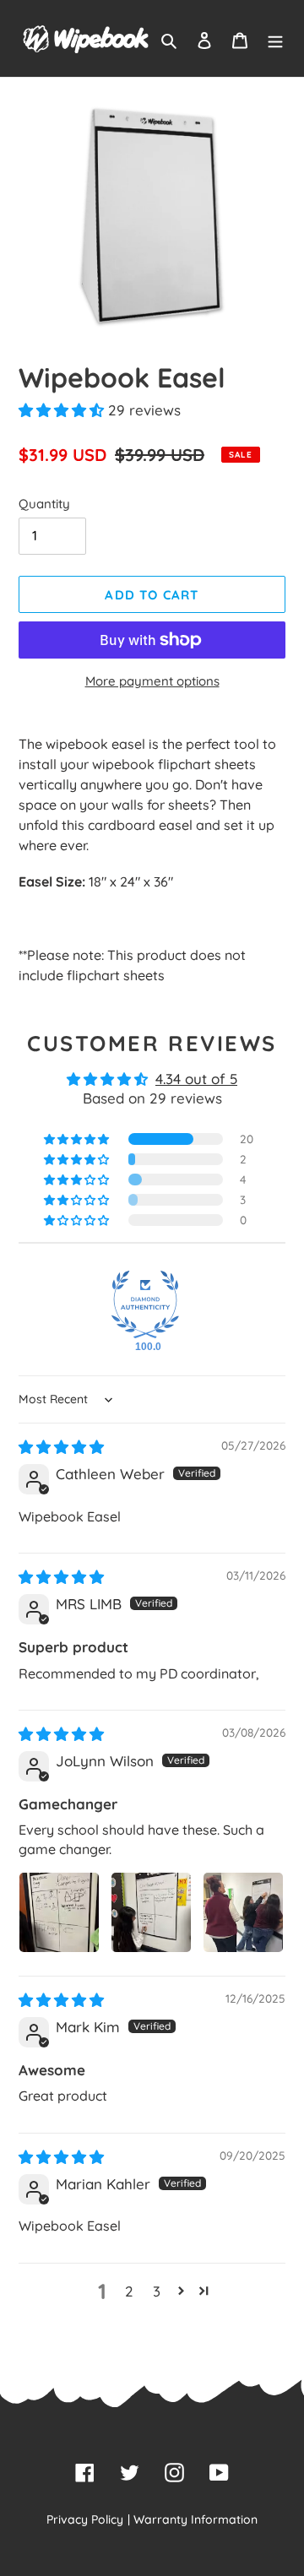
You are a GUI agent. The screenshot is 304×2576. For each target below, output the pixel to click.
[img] (61, 1447)
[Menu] (275, 39)
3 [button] (157, 2291)
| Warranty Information (193, 2519)
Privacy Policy (85, 2519)
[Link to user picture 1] (59, 1912)
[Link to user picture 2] (151, 1912)
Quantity (44, 504)
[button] (63, 410)
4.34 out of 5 (196, 1079)
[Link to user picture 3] (243, 1912)
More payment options (152, 681)
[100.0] (145, 1304)
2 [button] (129, 2291)
